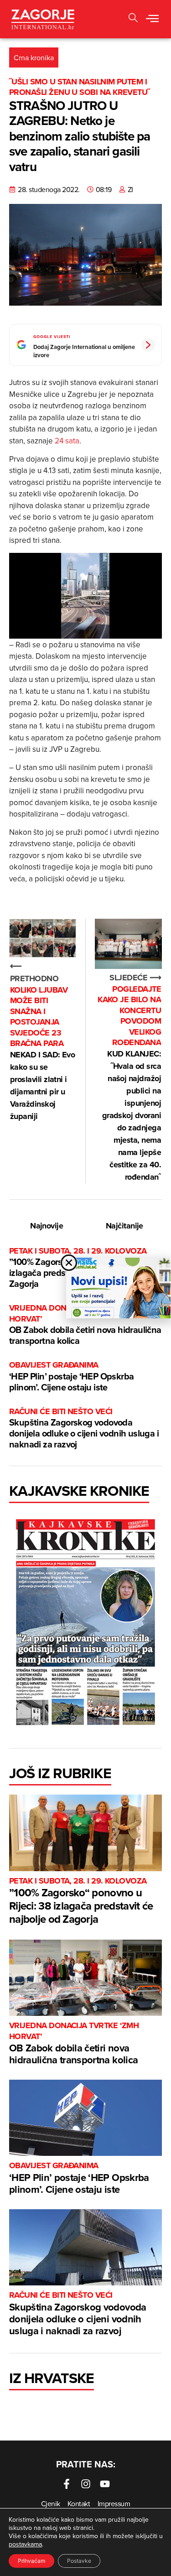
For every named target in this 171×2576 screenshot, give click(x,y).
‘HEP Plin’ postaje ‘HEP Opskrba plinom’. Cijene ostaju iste (71, 1376)
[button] (152, 19)
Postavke (79, 2561)
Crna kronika (34, 57)
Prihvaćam (31, 2561)
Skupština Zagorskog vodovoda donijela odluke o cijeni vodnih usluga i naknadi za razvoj (84, 1429)
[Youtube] (105, 2484)
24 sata (67, 441)
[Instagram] (86, 2484)
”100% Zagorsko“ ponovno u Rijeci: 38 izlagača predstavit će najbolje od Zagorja (81, 1901)
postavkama (25, 2544)
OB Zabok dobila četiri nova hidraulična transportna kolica (85, 1325)
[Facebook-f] (67, 2484)
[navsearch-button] (133, 19)
